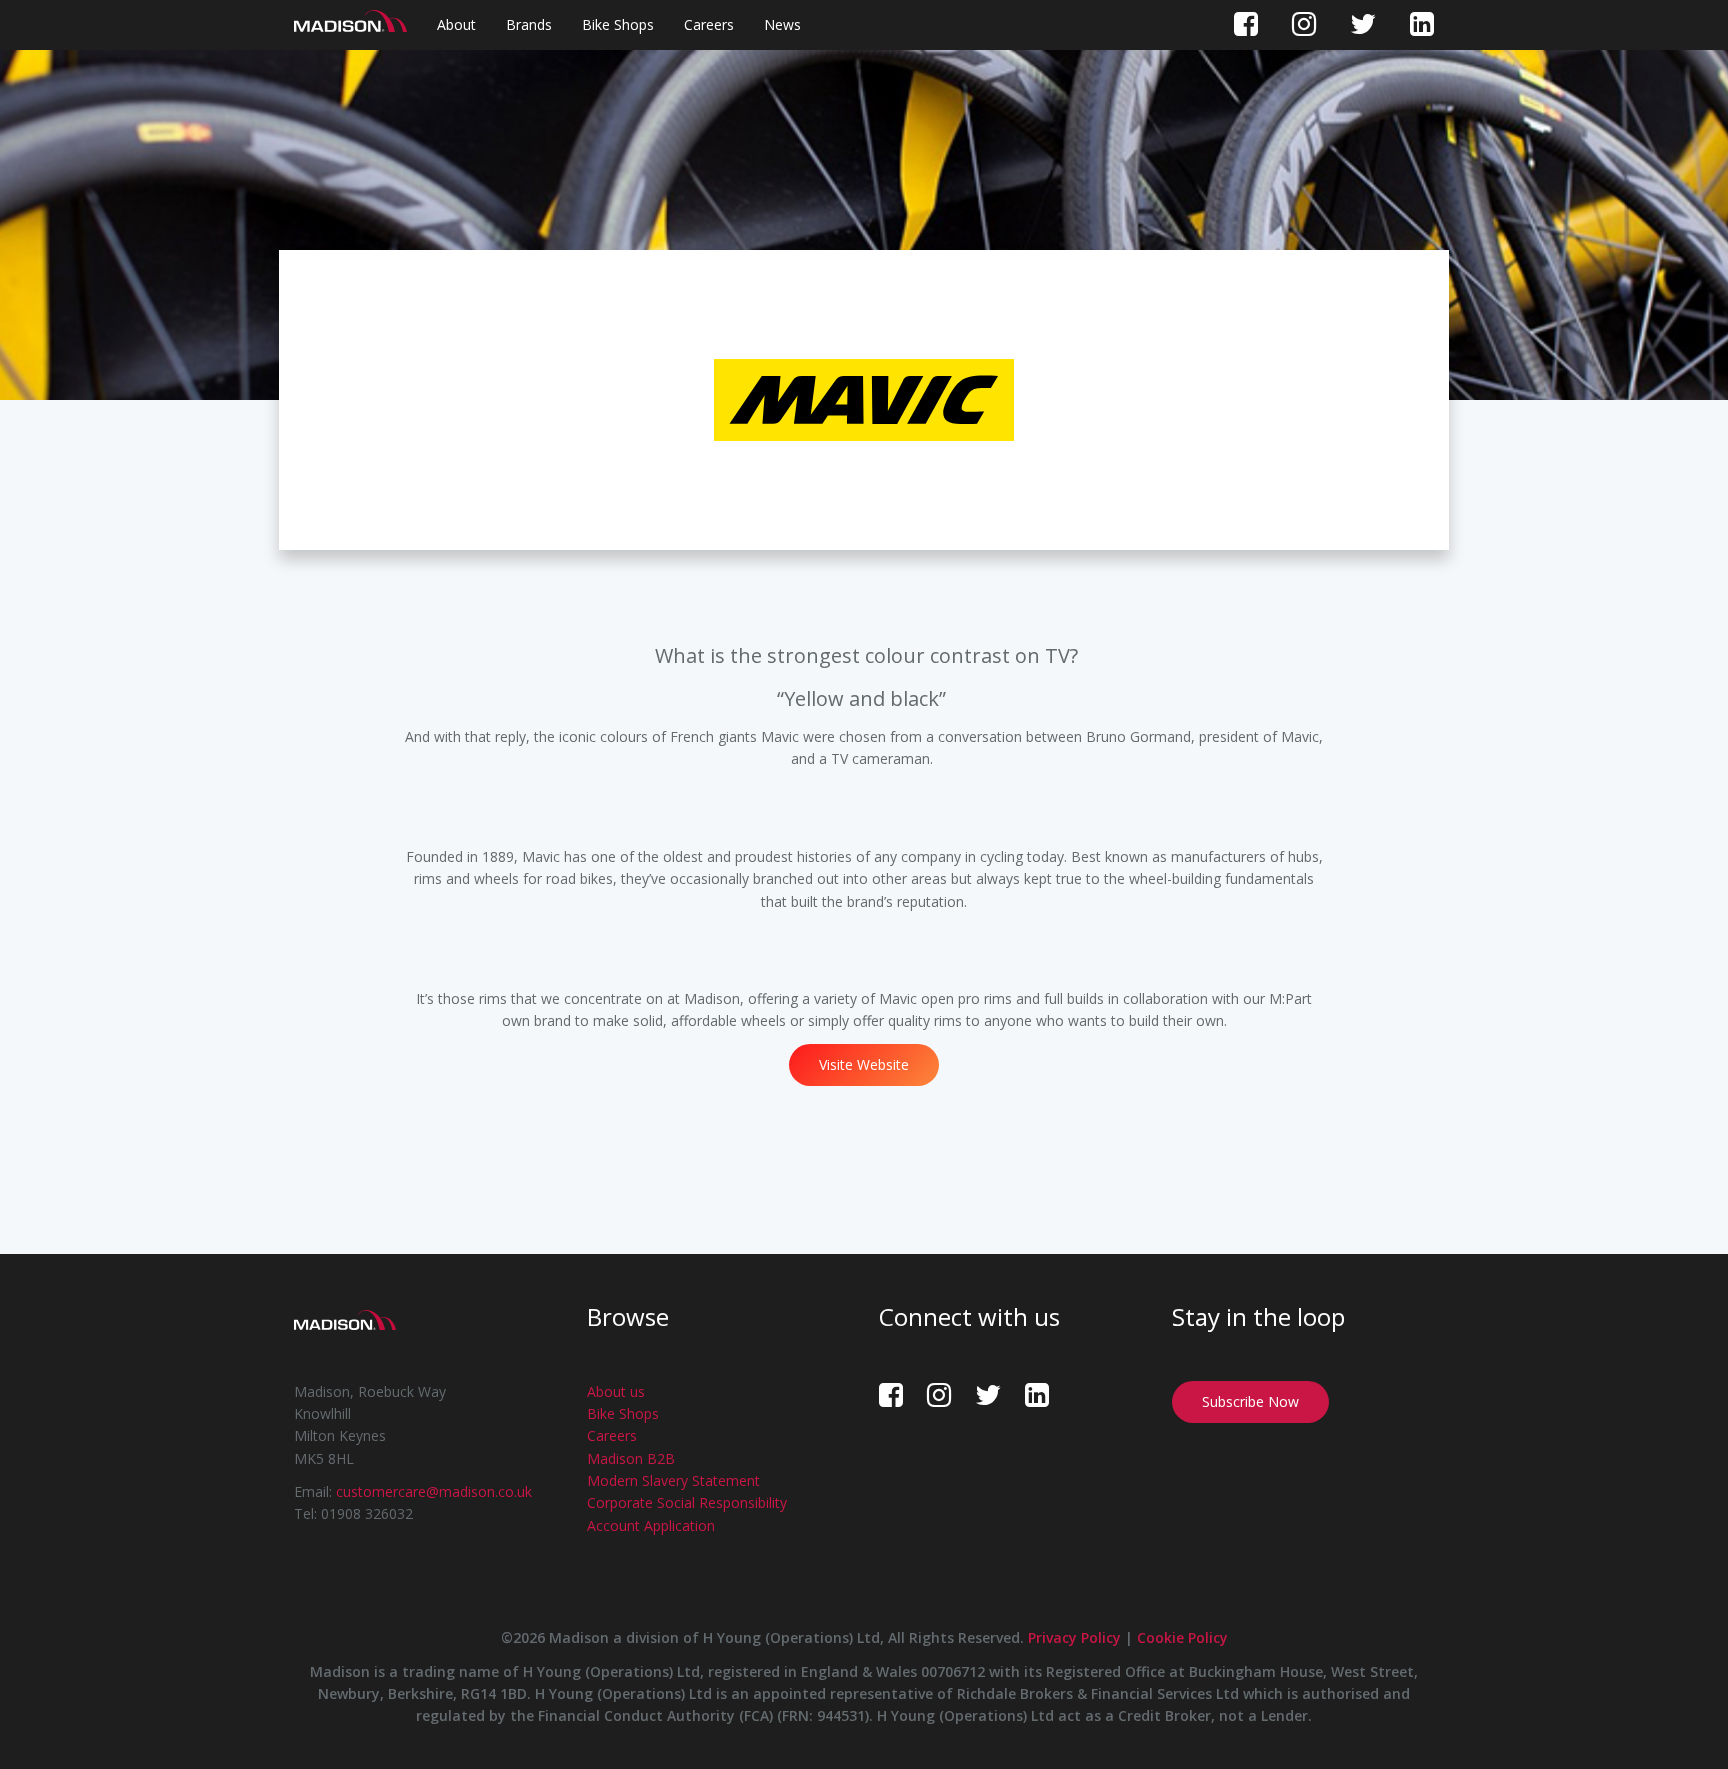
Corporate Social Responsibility (687, 1502)
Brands (529, 24)
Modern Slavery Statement (673, 1480)
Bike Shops (618, 24)
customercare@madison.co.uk (434, 1491)
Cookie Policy (1182, 1637)
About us (616, 1391)
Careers (709, 24)
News (782, 24)
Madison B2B (631, 1458)
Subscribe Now (1250, 1401)
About (456, 24)
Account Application (651, 1525)
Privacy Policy (1074, 1637)
